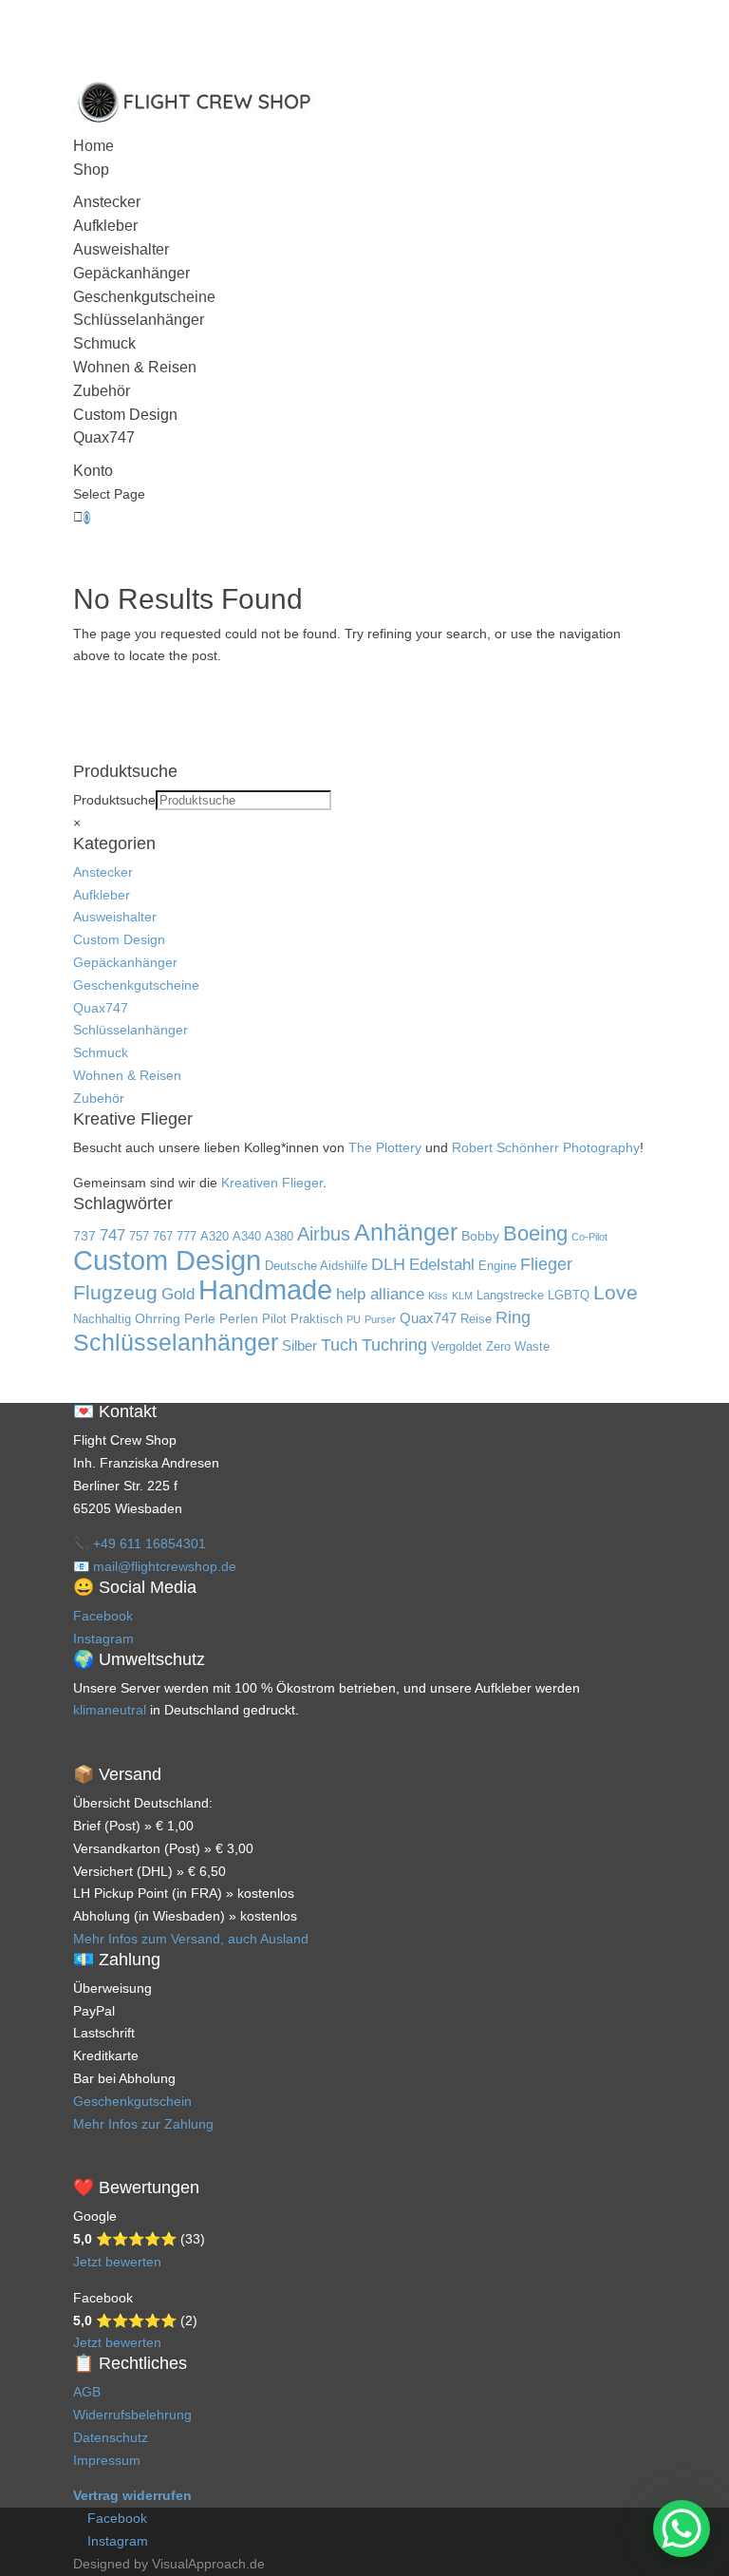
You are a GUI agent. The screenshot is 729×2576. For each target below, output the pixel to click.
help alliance (380, 1294)
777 (187, 1237)
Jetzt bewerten (117, 2262)
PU (354, 1319)
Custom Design (125, 415)
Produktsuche (114, 800)
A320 (215, 1237)
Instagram (103, 1638)
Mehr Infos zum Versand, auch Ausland (191, 1939)
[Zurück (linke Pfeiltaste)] (33, 1288)
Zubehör (102, 391)
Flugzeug (115, 1293)
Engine (497, 1266)
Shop (91, 170)
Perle (200, 1318)
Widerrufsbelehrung (132, 2415)
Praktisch (317, 1319)
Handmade (265, 1289)
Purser (380, 1319)
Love (616, 1293)
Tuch (339, 1345)
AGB (87, 2392)
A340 (247, 1237)
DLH (388, 1264)
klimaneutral (110, 1710)
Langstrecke (510, 1296)
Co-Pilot (589, 1237)
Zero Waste (518, 1347)
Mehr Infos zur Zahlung (143, 2124)
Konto (93, 471)
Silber (299, 1345)
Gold (178, 1294)
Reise (476, 1319)
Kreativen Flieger (272, 1183)
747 (112, 1235)
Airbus (324, 1234)
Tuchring (394, 1345)
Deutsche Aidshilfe (316, 1266)
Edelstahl (442, 1265)
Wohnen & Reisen (135, 367)
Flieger (546, 1264)
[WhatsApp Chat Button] (682, 2529)
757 (139, 1237)
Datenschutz (111, 2437)
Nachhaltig (102, 1319)
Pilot (274, 1319)
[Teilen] (625, 21)
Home (93, 146)
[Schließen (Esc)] (666, 21)
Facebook (103, 1616)
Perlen (239, 1318)
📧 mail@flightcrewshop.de (155, 1566)
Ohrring (158, 1318)
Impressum (107, 2460)
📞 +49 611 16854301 (140, 1544)
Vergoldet (457, 1347)
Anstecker (107, 202)
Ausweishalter (121, 249)
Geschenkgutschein (132, 2101)
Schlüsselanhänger (139, 320)
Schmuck (104, 343)
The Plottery (385, 1147)
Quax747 (104, 437)
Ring (513, 1317)
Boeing (535, 1233)
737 (84, 1236)
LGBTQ (569, 1296)
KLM (462, 1296)
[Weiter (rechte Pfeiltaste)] (696, 1288)
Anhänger (406, 1232)
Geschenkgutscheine (144, 297)
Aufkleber (105, 226)
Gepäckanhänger (131, 273)
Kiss (438, 1296)
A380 (279, 1237)
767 (163, 1237)
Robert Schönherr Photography (546, 1147)
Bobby (480, 1236)
